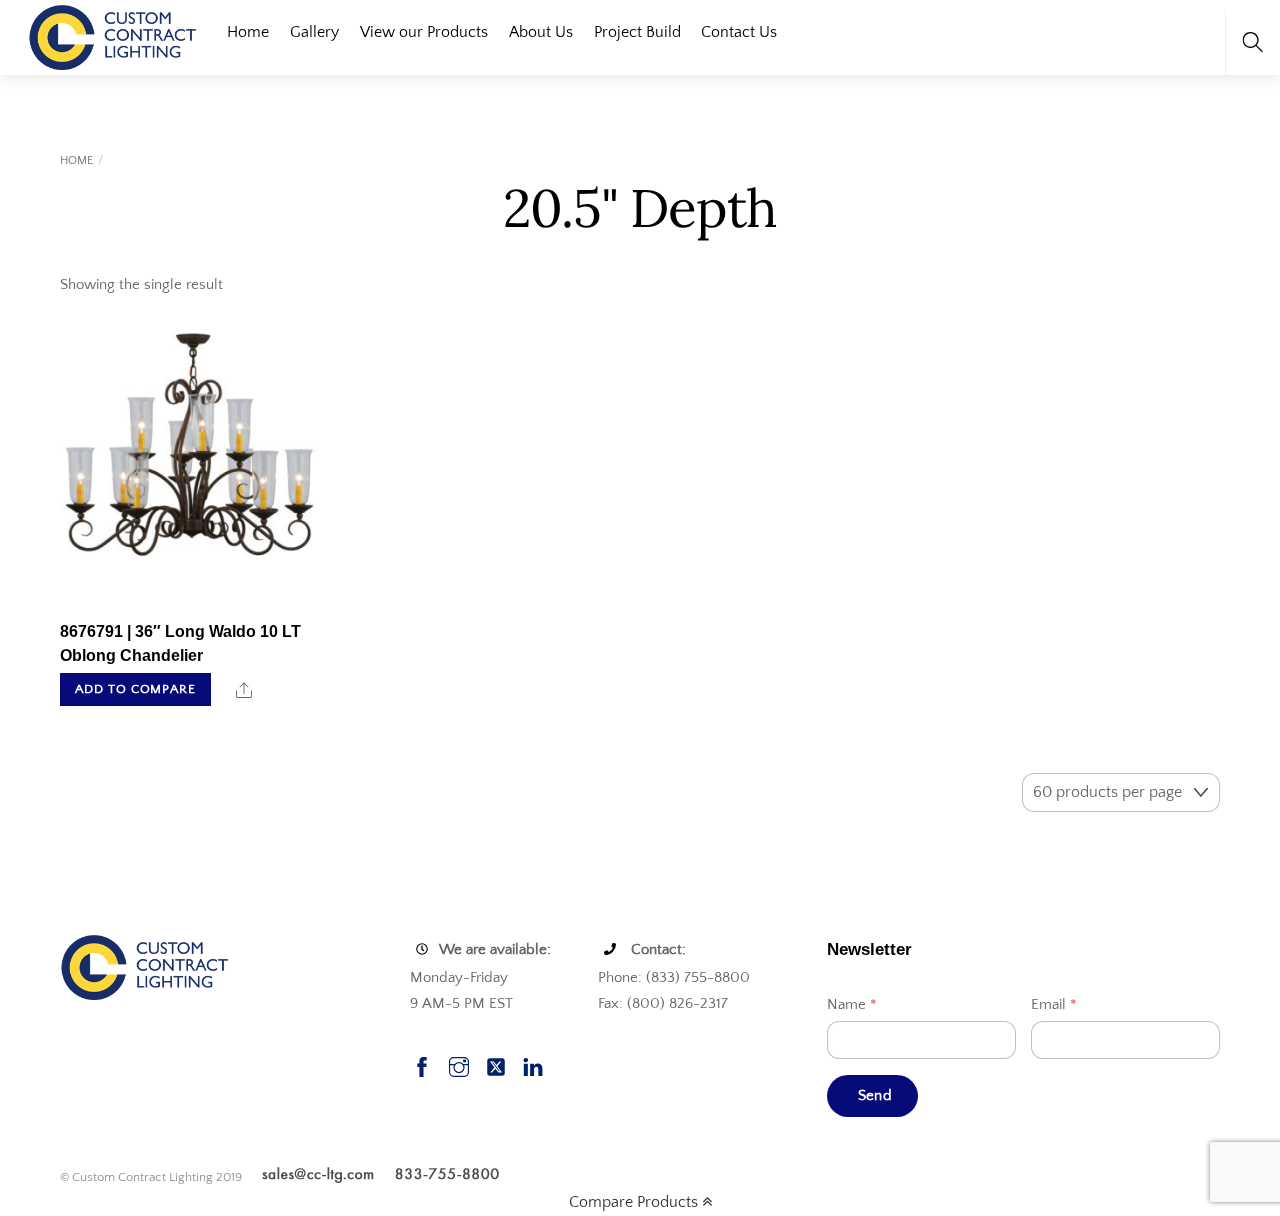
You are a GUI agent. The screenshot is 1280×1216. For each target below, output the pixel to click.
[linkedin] (533, 1064)
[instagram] (459, 1064)
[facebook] (422, 1064)
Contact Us (739, 32)
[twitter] (496, 1064)
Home (248, 32)
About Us (541, 32)
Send (875, 1095)
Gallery (314, 32)
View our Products (424, 32)
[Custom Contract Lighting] (113, 35)
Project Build (637, 32)
